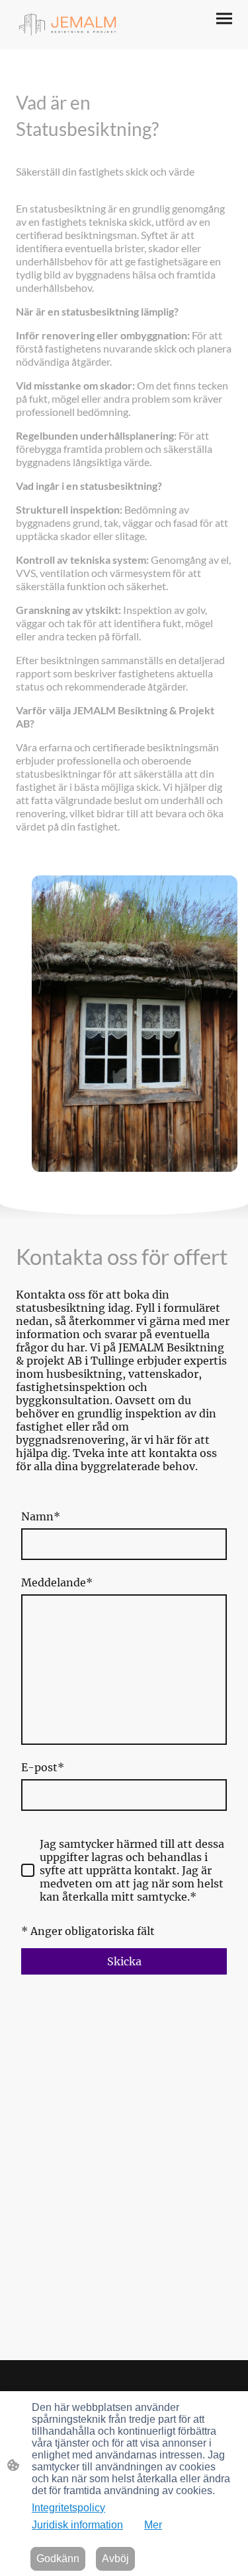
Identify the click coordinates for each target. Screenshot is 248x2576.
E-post (43, 1767)
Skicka (124, 1961)
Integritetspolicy (68, 2508)
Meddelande (57, 1582)
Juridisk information (77, 2525)
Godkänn (58, 2559)
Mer (153, 2525)
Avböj (115, 2559)
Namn (41, 1516)
